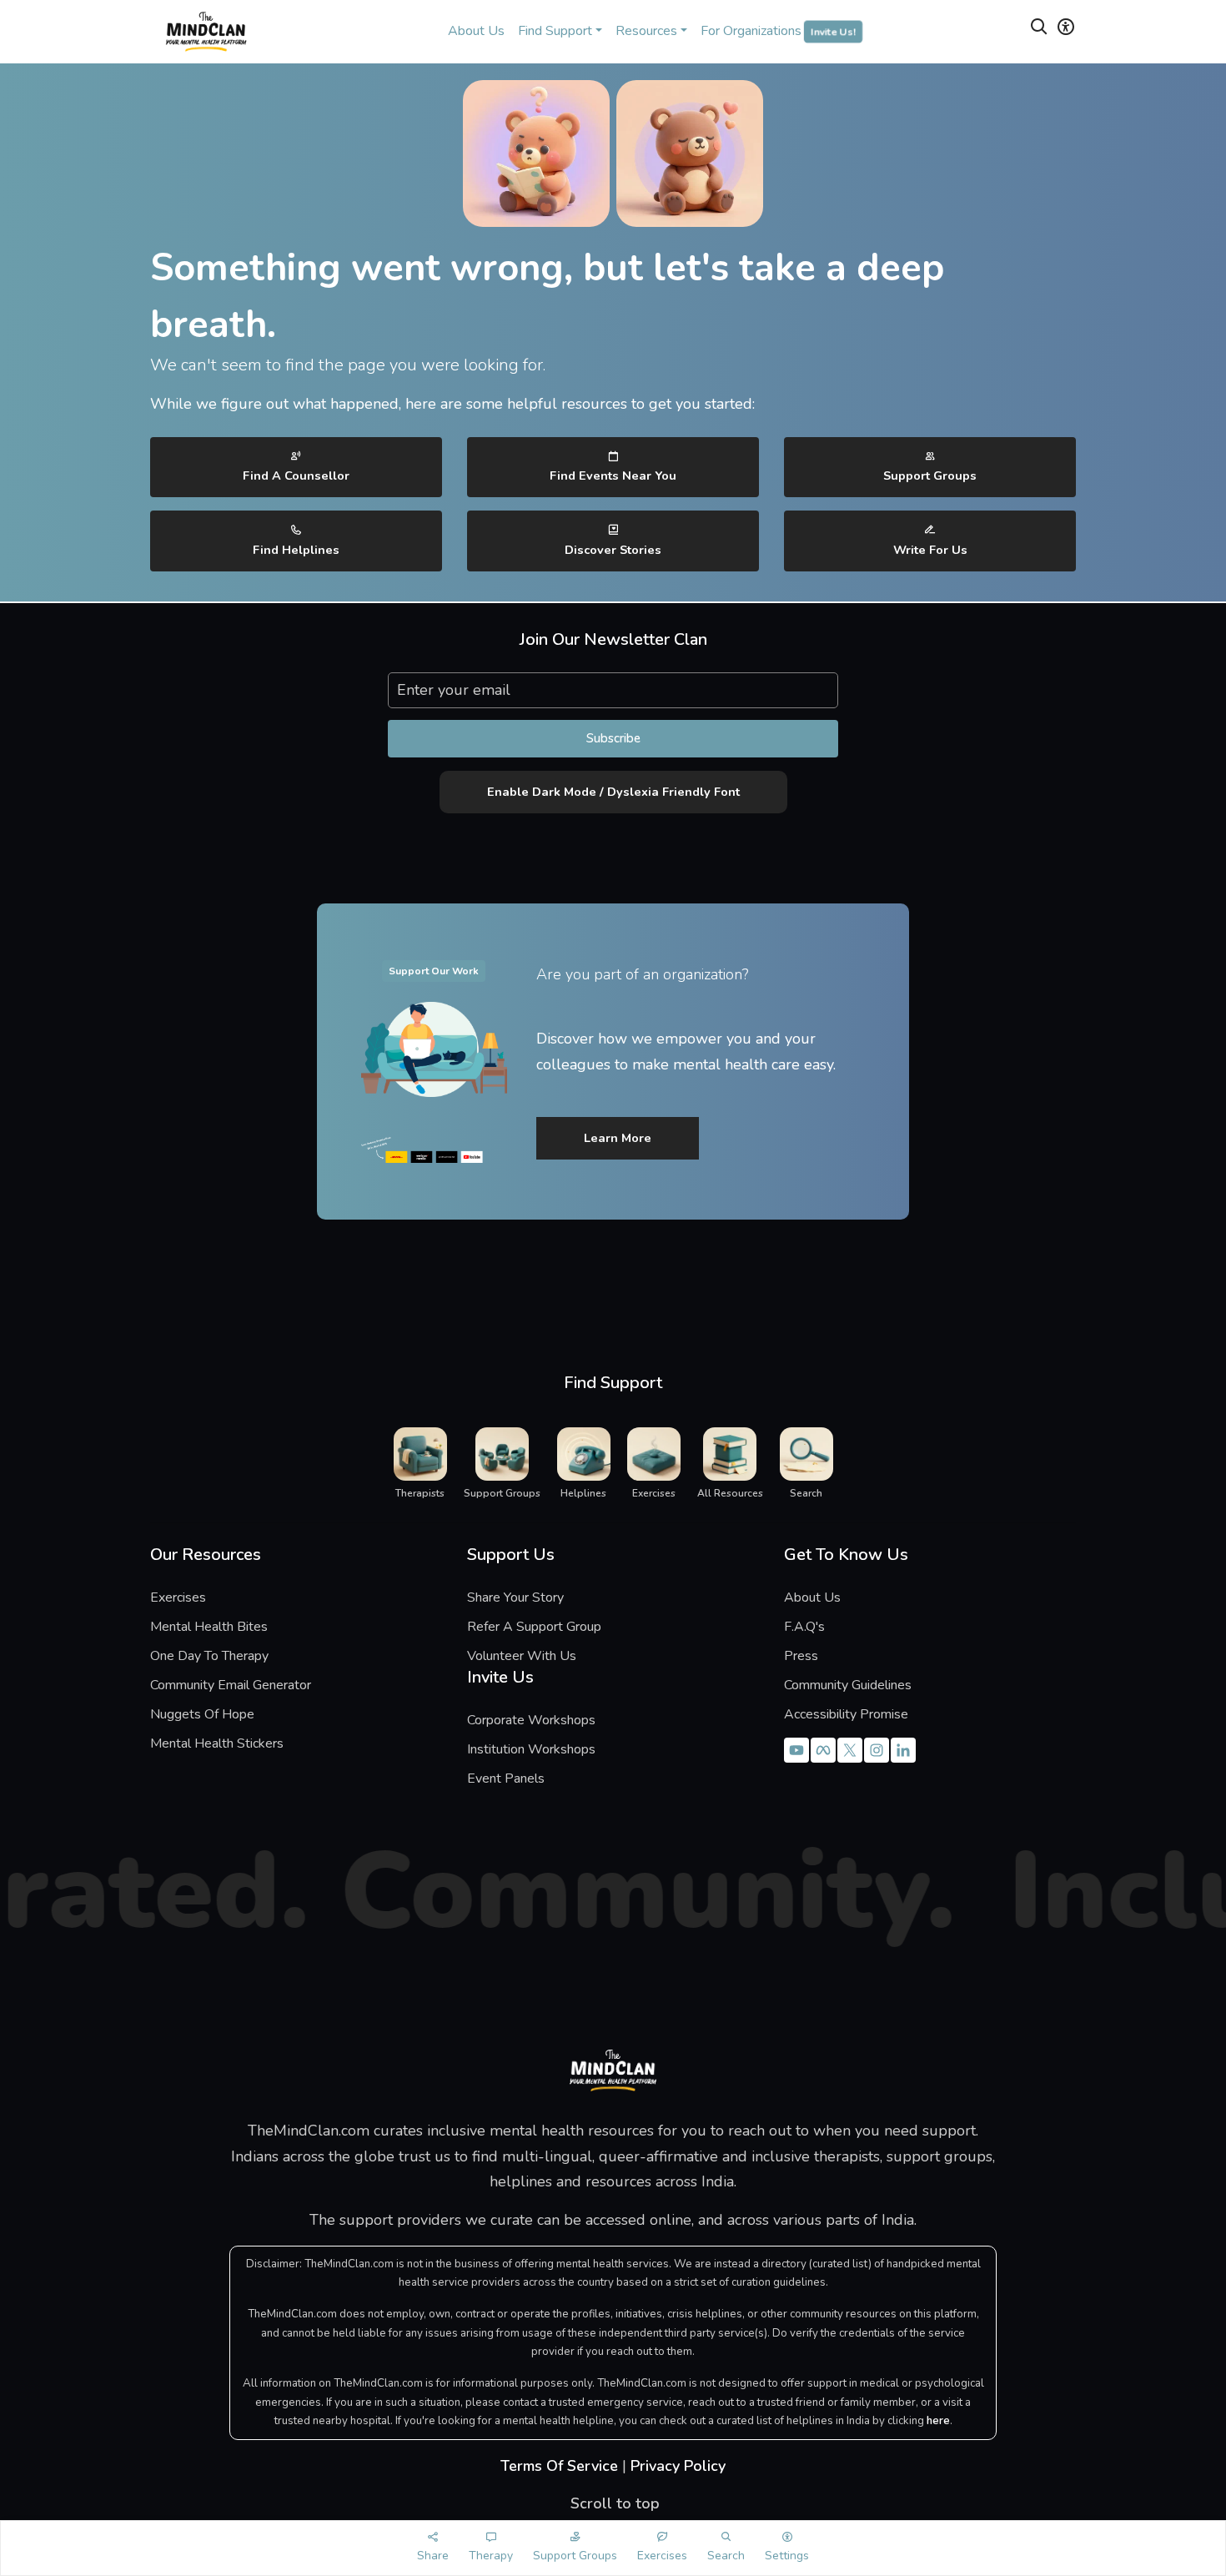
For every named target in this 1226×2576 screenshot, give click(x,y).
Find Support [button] (555, 31)
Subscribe (613, 738)
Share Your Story (515, 1597)
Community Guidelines (848, 1685)
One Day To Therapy (209, 1656)
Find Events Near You (613, 475)
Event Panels (506, 1779)
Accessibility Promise (846, 1714)
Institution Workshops (531, 1749)
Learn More (618, 1138)
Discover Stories (613, 550)
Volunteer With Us (522, 1656)
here (938, 2421)
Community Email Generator (231, 1685)
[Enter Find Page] (1039, 30)
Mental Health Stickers (217, 1743)
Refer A (516, 1627)
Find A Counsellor (296, 475)
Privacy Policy (678, 2466)
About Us (476, 31)
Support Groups (930, 475)
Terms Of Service (559, 2466)
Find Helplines (296, 550)
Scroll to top (613, 2503)
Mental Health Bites (209, 1627)
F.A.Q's (804, 1627)
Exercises (178, 1597)
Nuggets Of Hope (202, 1714)
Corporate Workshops (531, 1720)
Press (801, 1656)
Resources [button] (646, 31)
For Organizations (778, 31)
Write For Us (930, 550)
